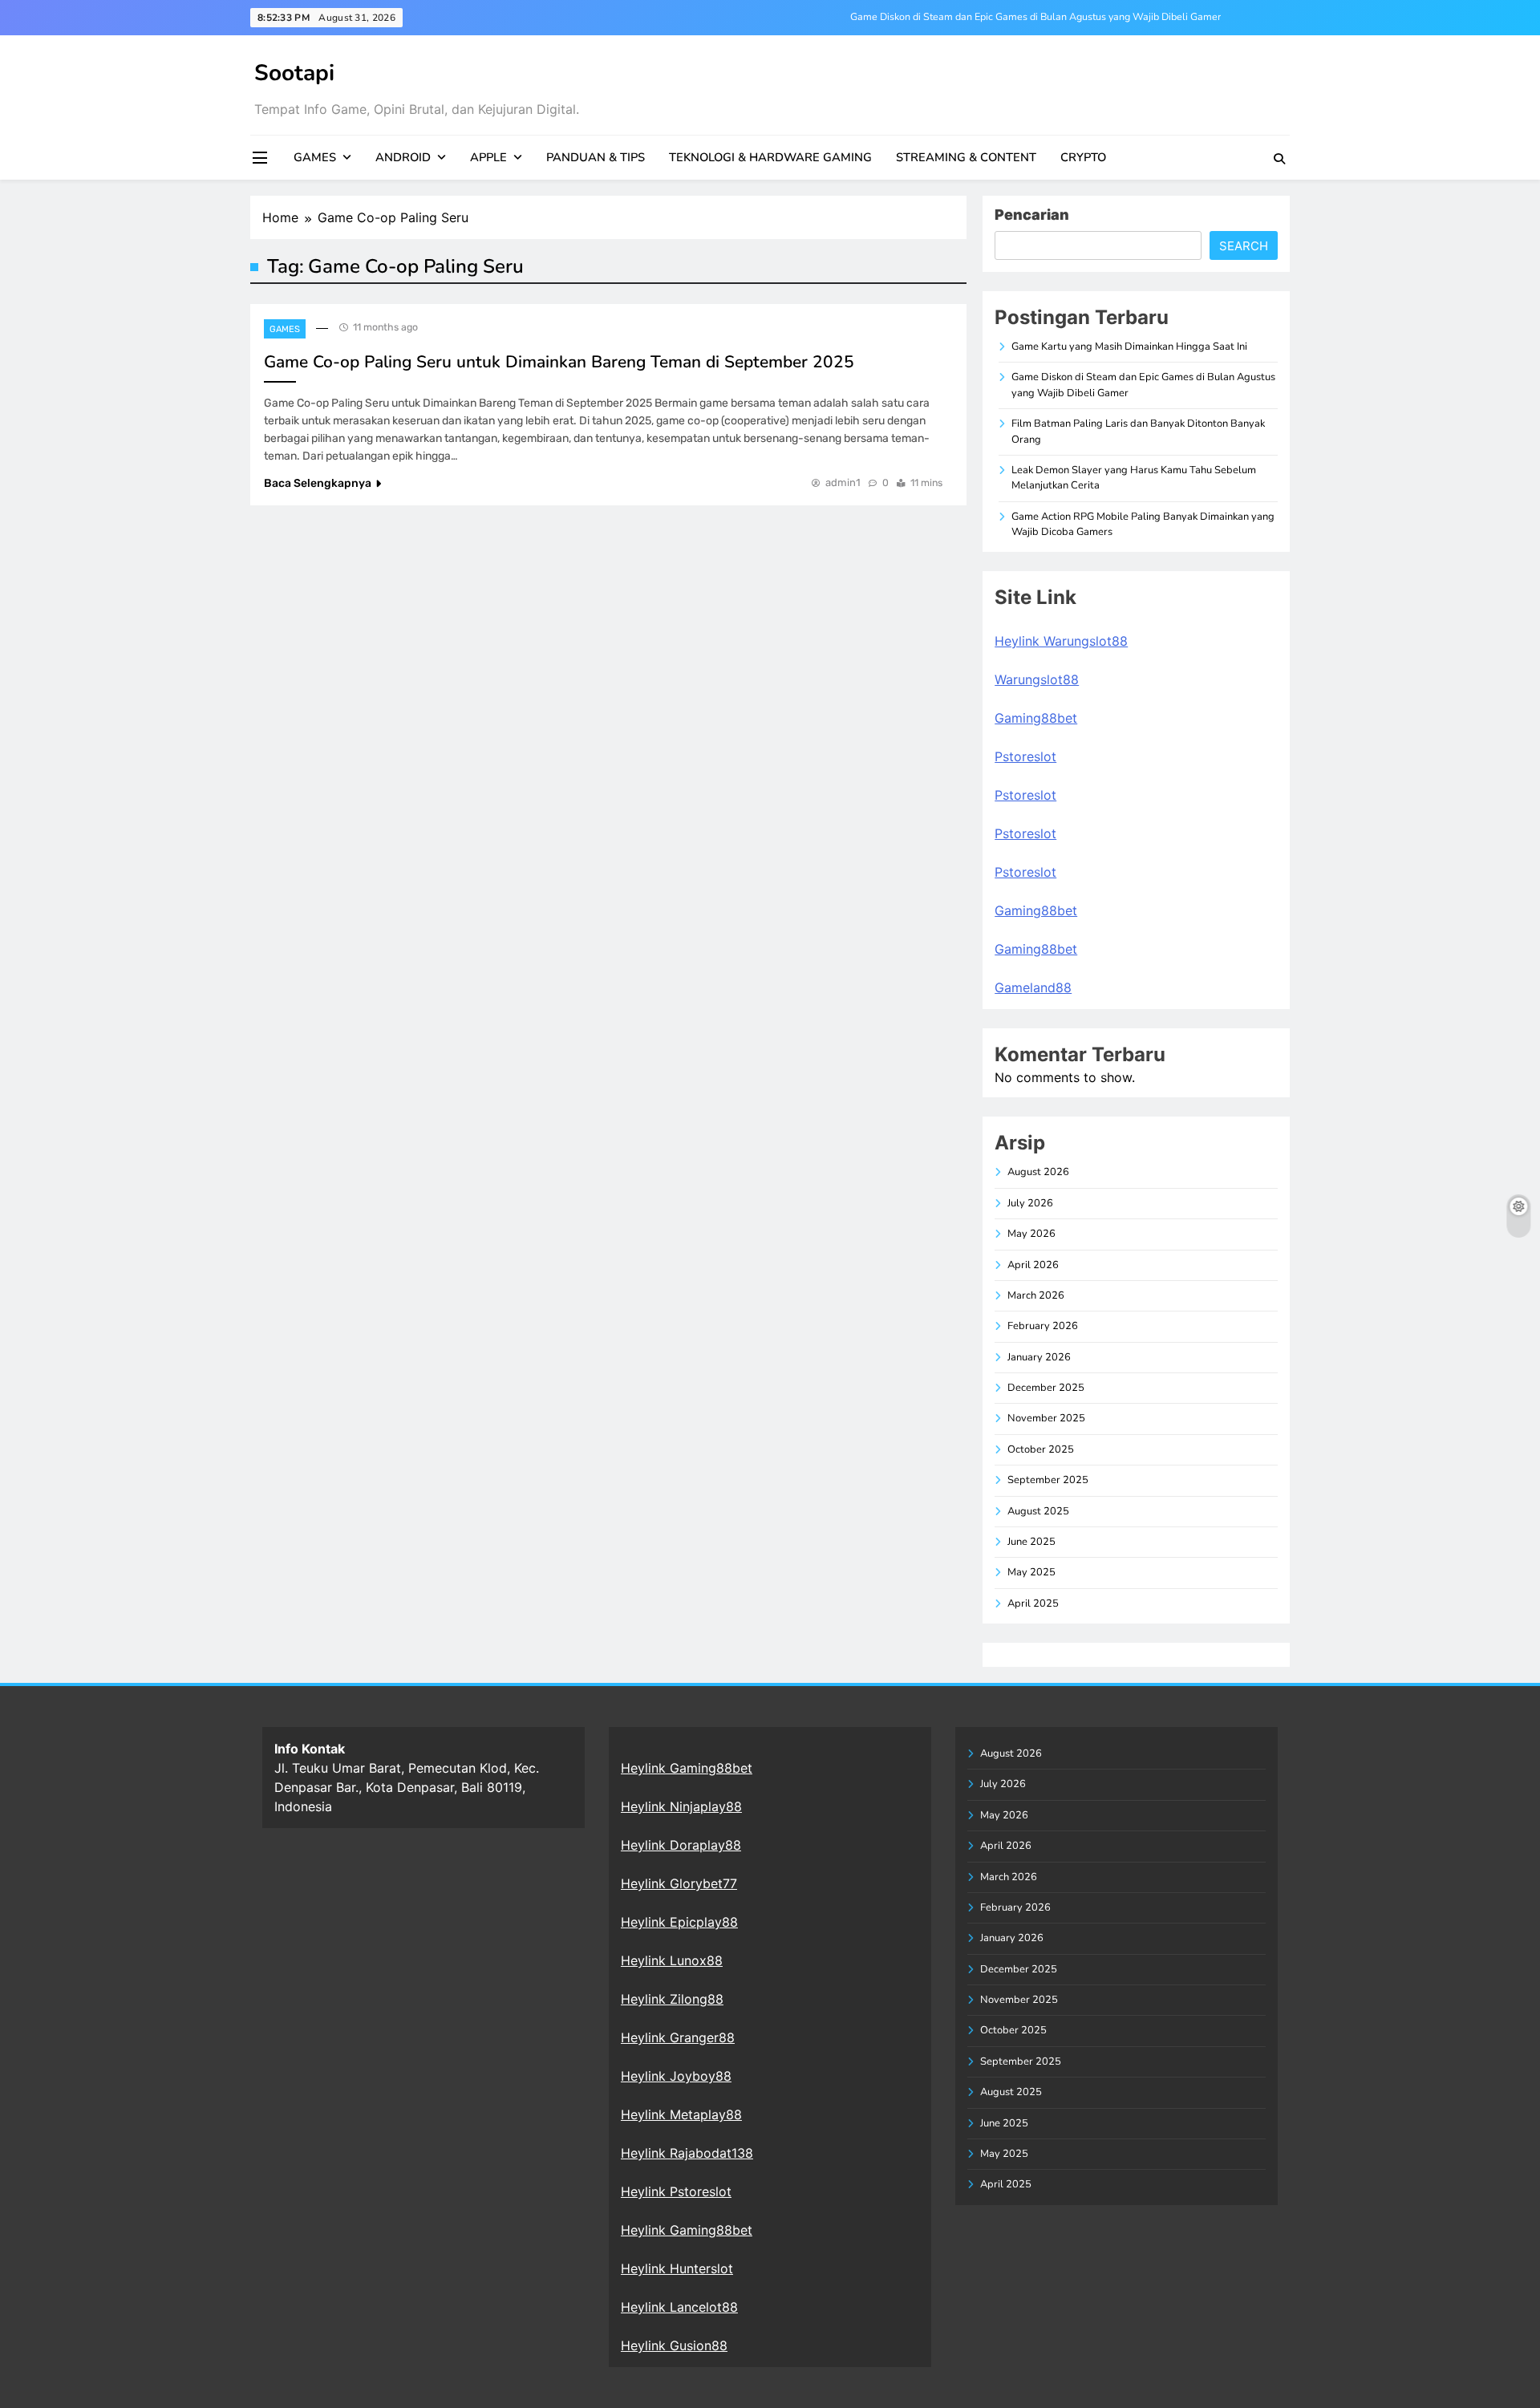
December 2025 (1046, 1388)
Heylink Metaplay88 (681, 2114)
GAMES (315, 157)
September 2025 (1048, 1480)
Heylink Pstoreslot (676, 2191)
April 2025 (1033, 1603)
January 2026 (1039, 1357)
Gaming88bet (1036, 718)
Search (1244, 246)
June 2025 (1031, 1542)
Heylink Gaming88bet (687, 1768)
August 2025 (1038, 1511)
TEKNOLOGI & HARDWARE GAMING (770, 157)
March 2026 (1036, 1295)
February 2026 (1043, 1326)
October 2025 (1041, 1449)
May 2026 (1031, 1234)
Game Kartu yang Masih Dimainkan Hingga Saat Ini (1129, 347)
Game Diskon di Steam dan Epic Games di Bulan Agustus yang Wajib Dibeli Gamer (1035, 17)
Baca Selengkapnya (318, 483)
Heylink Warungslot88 (1061, 641)
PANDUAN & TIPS (596, 157)
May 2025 (1031, 1572)
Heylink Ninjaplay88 (681, 1806)
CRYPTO (1083, 157)
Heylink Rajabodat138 (687, 2153)
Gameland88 (1033, 987)
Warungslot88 (1037, 679)
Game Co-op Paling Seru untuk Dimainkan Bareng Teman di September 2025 (559, 362)
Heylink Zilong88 (672, 1999)
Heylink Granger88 (678, 2037)
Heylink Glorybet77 (679, 1883)
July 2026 (1030, 1203)
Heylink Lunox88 (672, 1960)
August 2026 (1038, 1172)
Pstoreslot (1025, 756)
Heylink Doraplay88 (681, 1845)
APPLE (488, 157)
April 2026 (1033, 1265)
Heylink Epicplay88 (679, 1922)
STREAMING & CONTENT (966, 157)
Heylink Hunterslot (677, 2268)
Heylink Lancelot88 (679, 2307)
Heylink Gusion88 (674, 2345)
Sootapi (294, 73)
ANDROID (403, 157)
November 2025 (1046, 1418)
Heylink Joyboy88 (676, 2076)
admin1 (843, 482)
